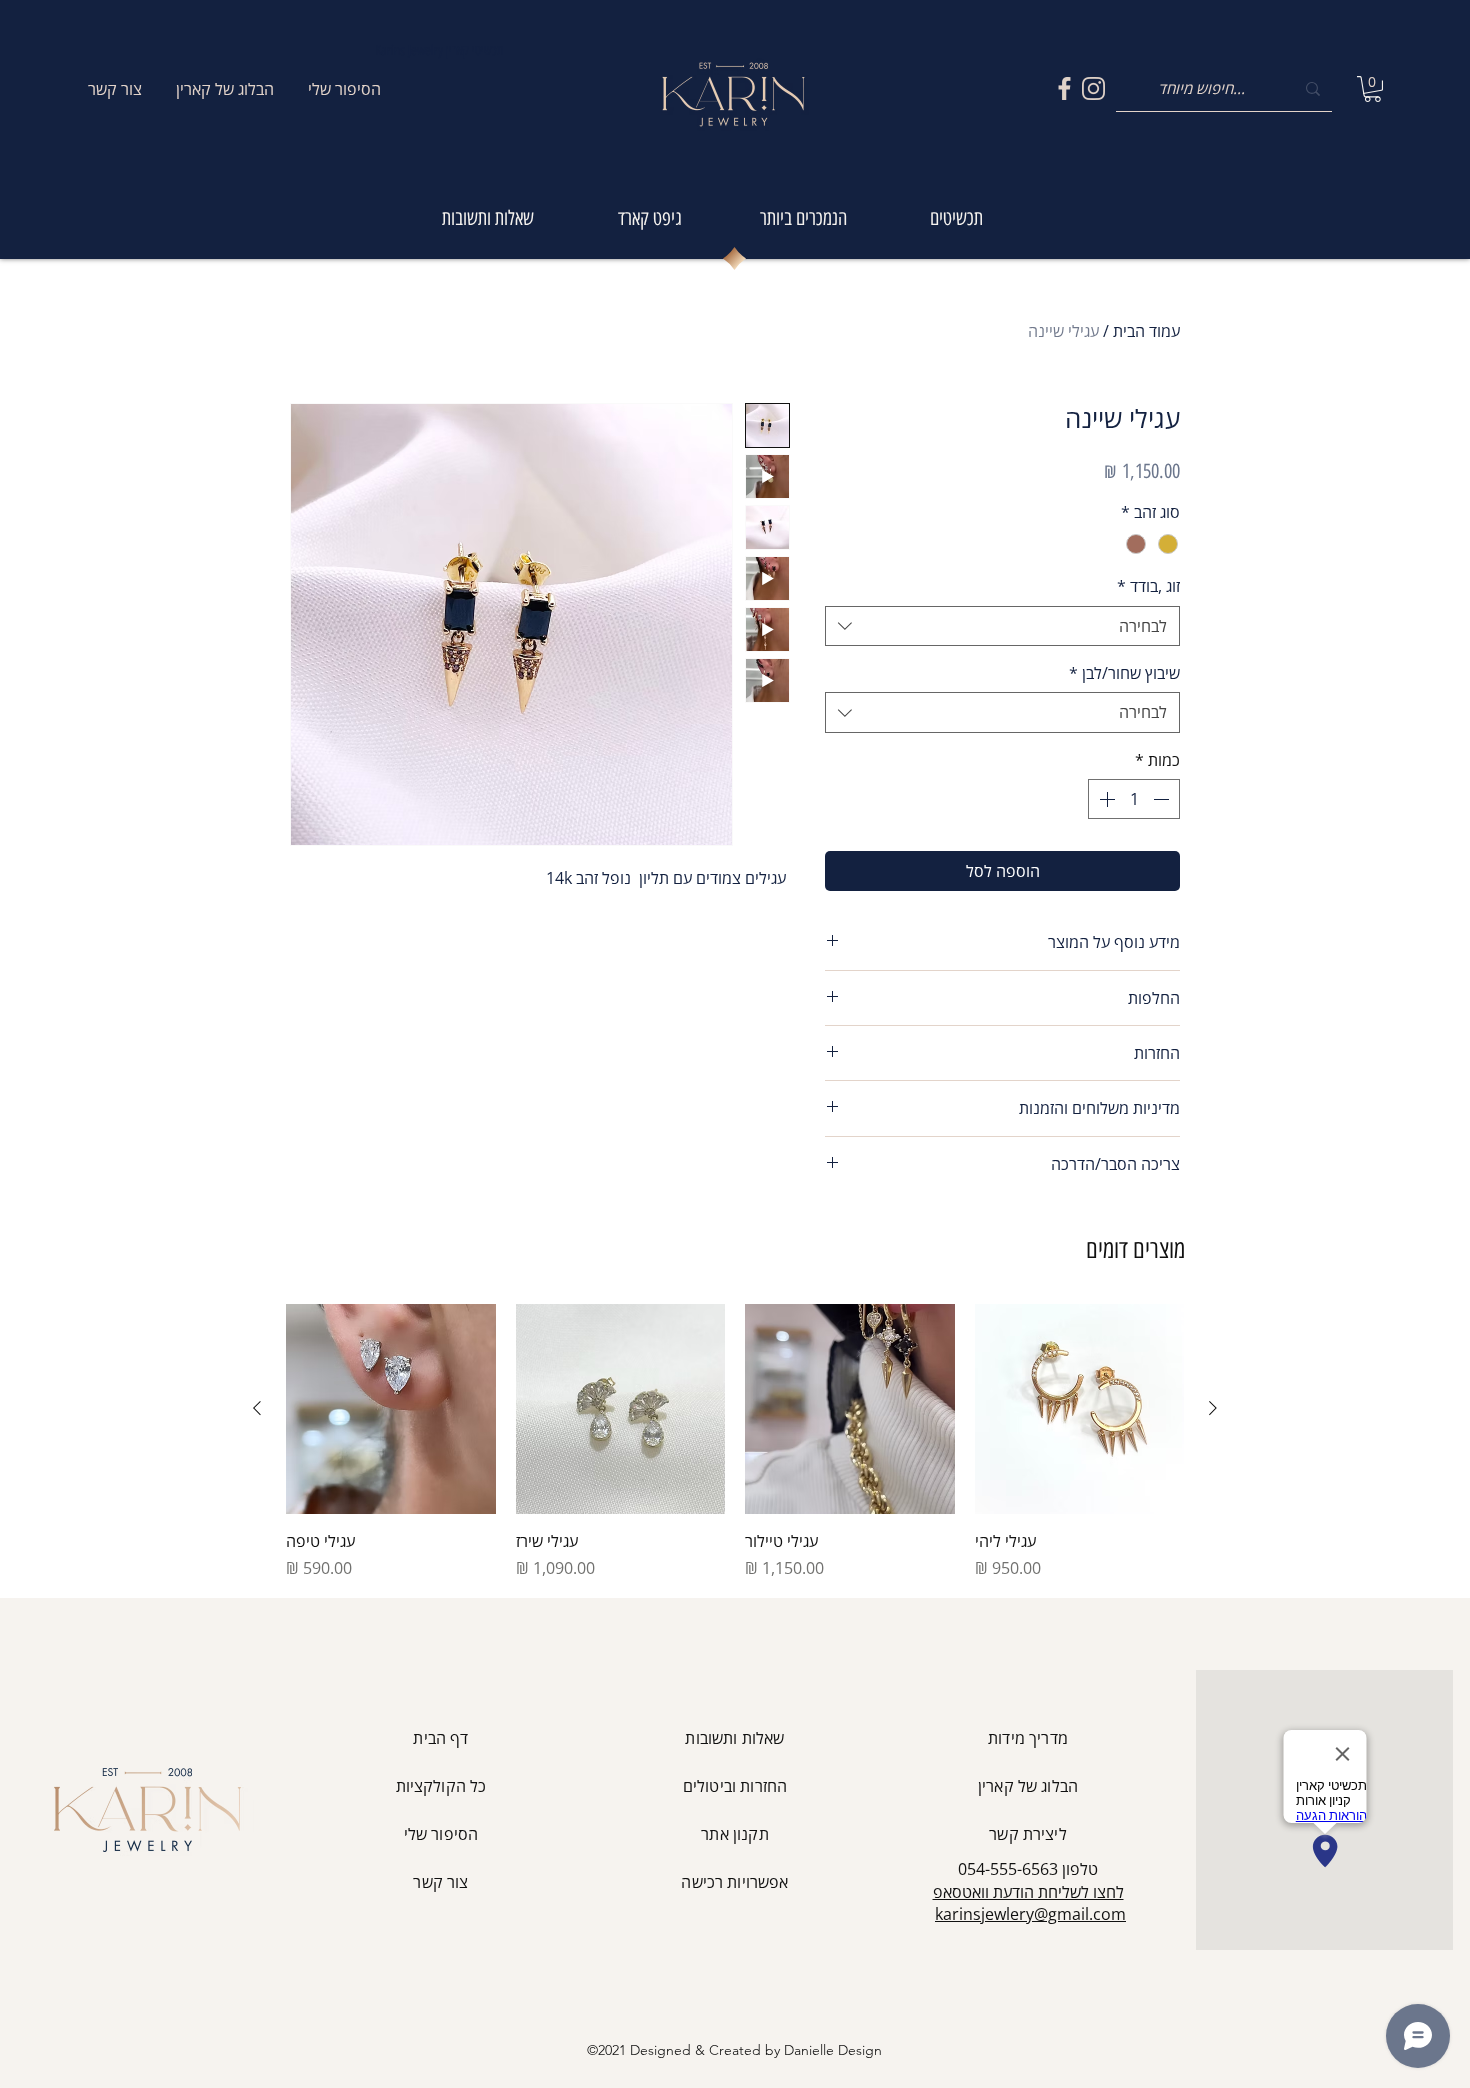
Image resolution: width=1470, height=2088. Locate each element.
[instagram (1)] (1093, 88)
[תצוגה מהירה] (1080, 1409)
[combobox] (1002, 626)
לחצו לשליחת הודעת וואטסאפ (1028, 1892)
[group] (735, 1442)
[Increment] (1105, 799)
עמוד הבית (1146, 331)
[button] (1372, 89)
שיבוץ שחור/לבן (1124, 673)
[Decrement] (1163, 799)
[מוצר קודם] (1213, 1408)
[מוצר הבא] (257, 1408)
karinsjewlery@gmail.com (1030, 1914)
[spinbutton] (1134, 799)
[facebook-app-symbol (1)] (1064, 88)
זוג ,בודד (1148, 586)
